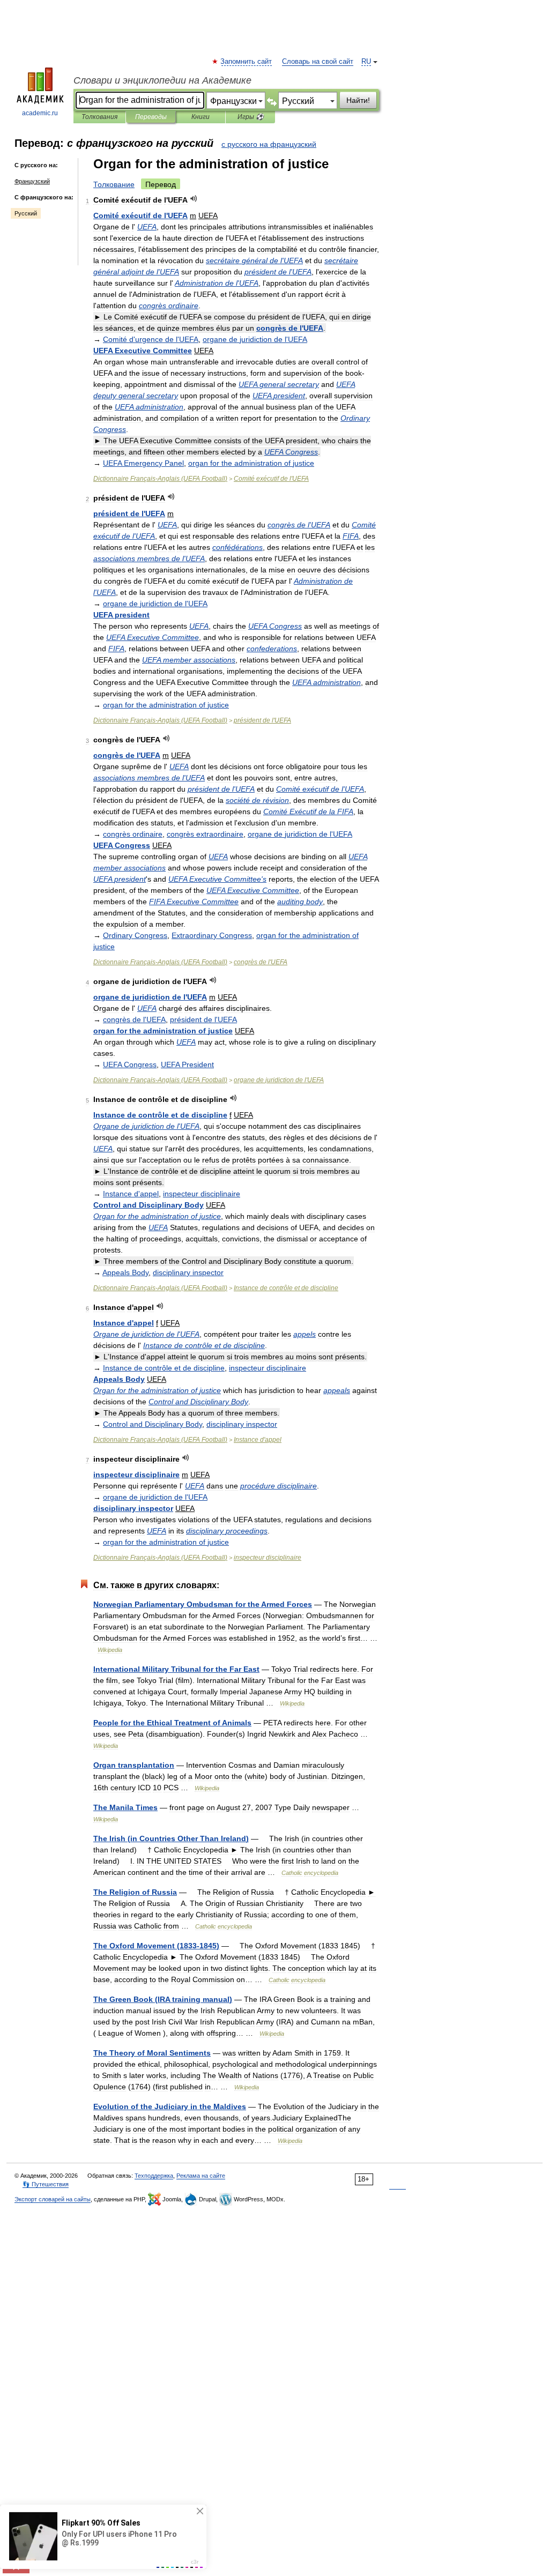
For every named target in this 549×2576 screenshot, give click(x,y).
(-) (156, 1946)
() (171, 1838)
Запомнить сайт (247, 62)
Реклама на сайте (201, 2176)
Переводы (151, 117)
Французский (32, 181)
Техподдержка (154, 2176)
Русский (26, 213)
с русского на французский (269, 144)
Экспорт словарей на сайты (53, 2199)
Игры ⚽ (251, 117)
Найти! (358, 100)
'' (151, 339)
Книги (201, 117)
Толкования (99, 117)
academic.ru (40, 113)
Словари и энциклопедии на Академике (162, 80)
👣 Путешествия (46, 2184)
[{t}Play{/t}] (194, 199)
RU (366, 62)
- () (160, 479)
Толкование (114, 184)
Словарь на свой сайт (318, 62)
